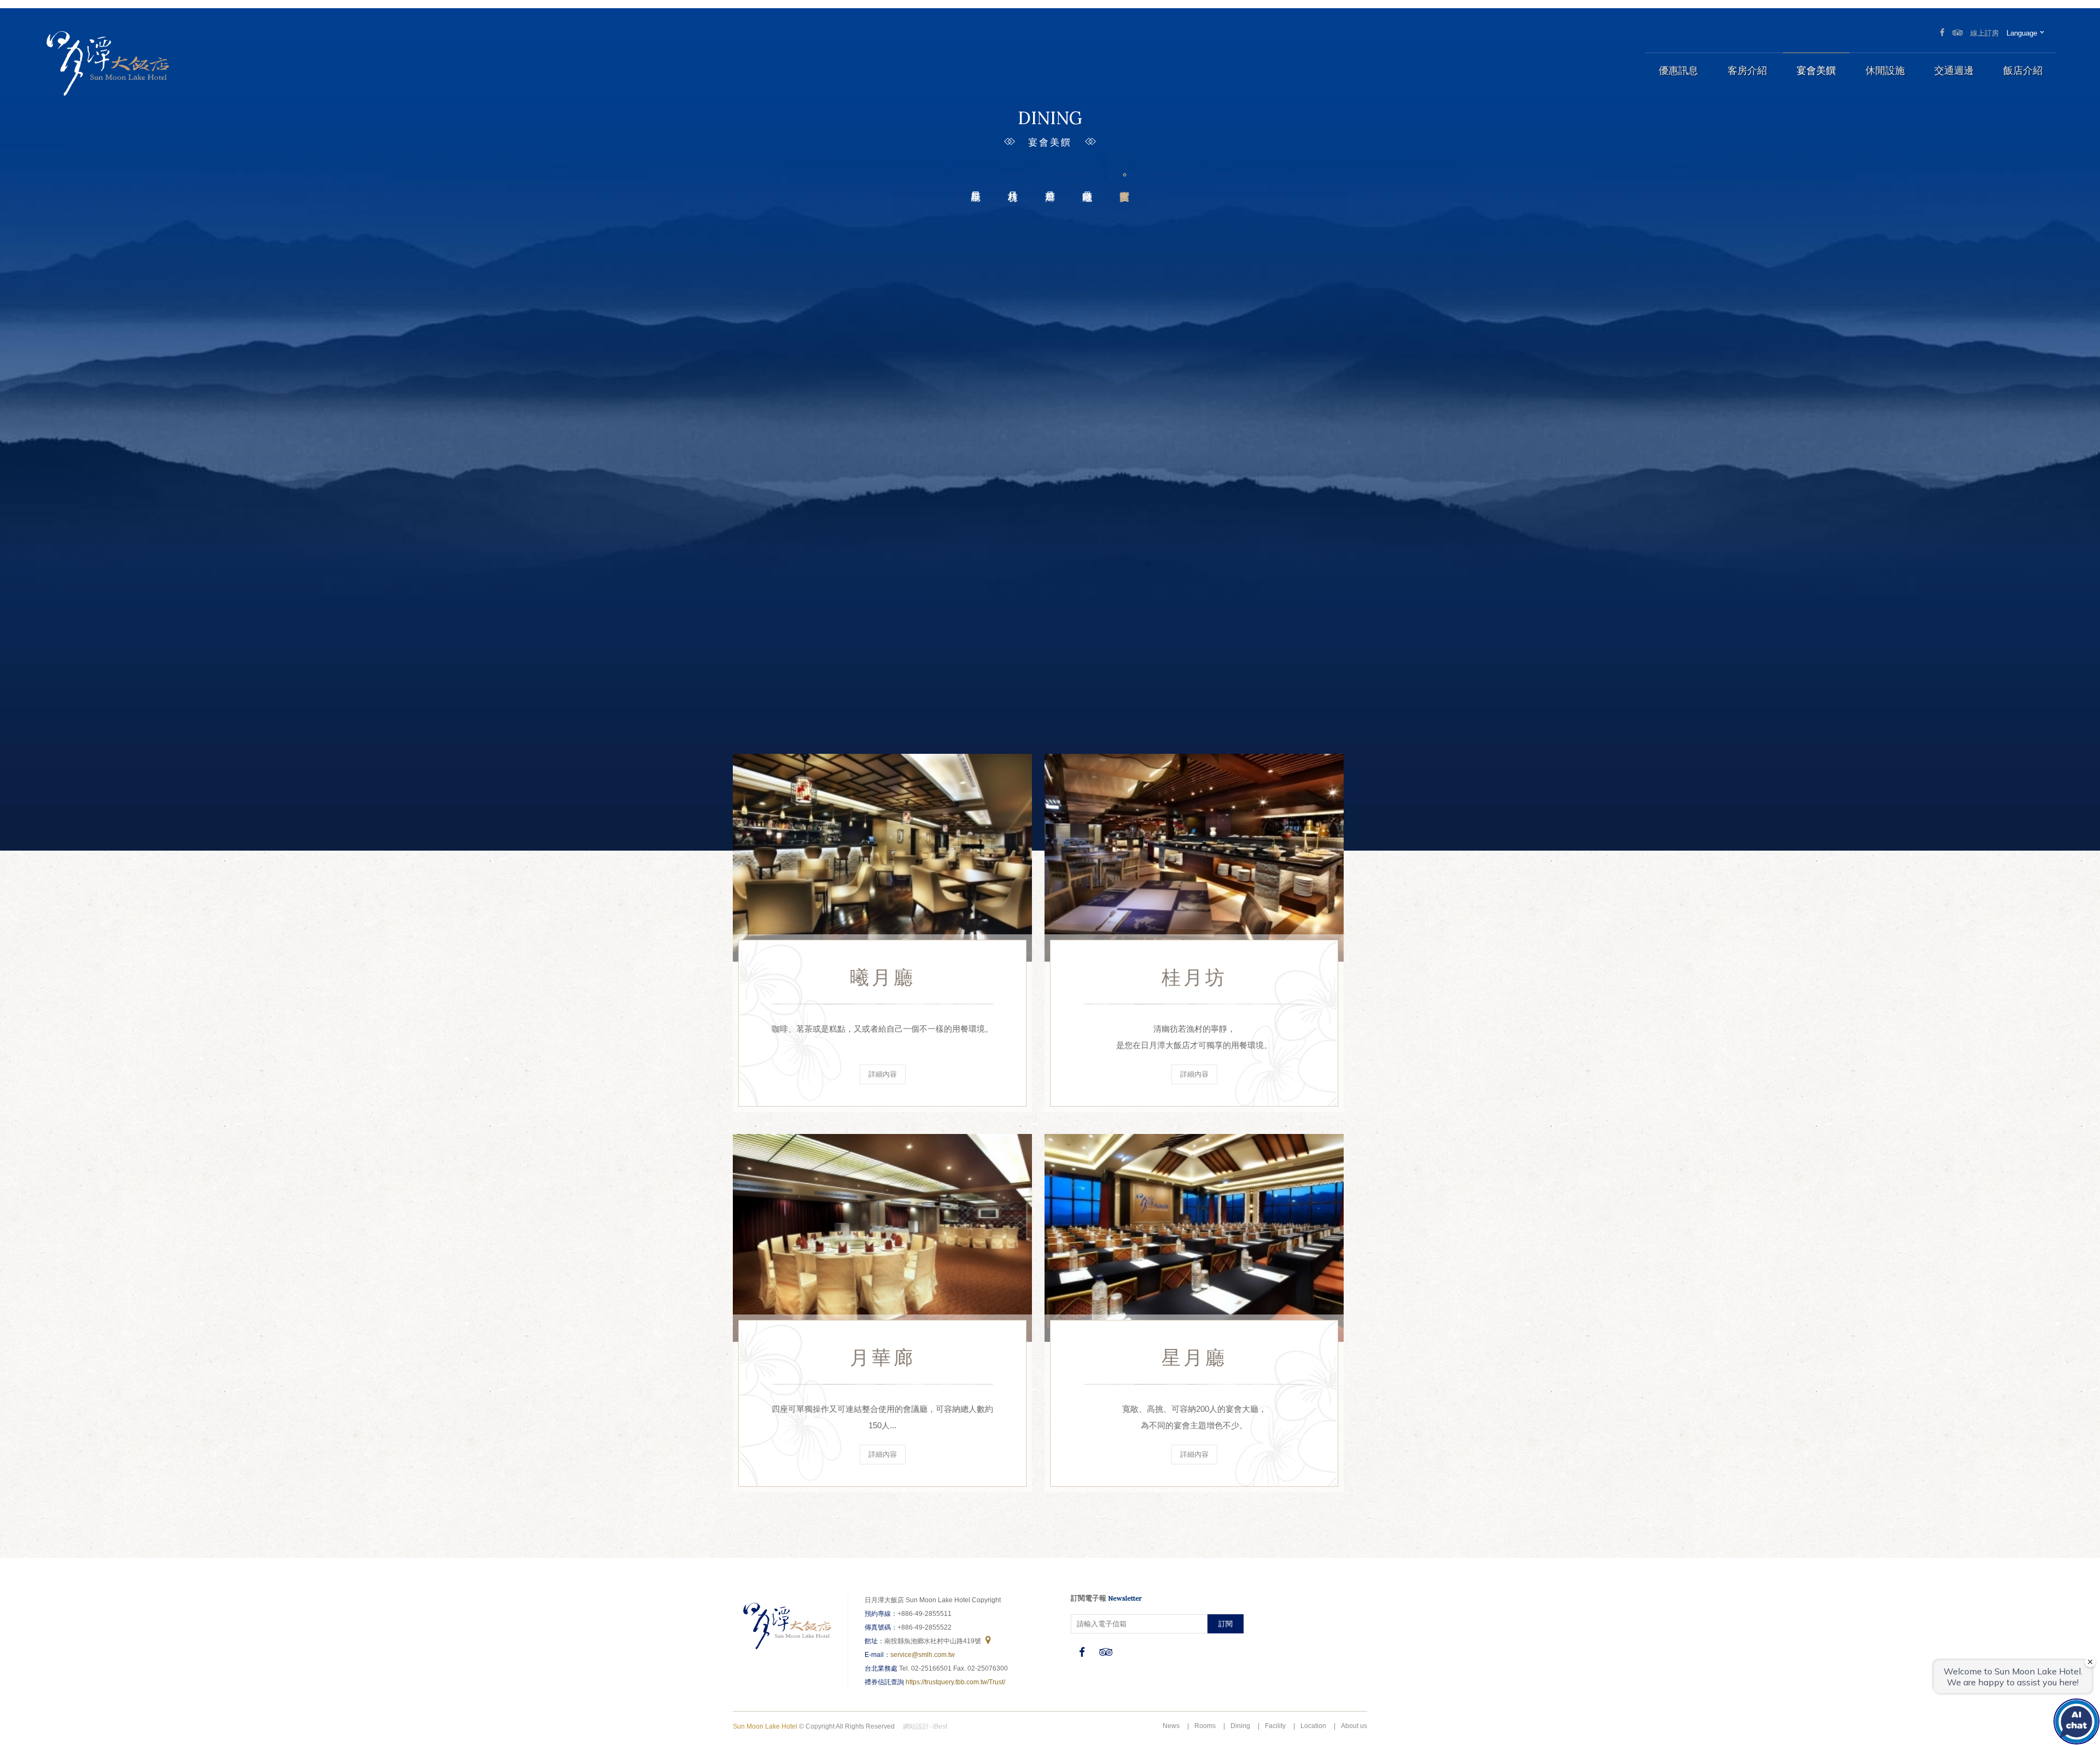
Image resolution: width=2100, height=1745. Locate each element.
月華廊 (1050, 178)
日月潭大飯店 (107, 63)
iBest (940, 1726)
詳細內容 (883, 1074)
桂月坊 (1013, 178)
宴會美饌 (1816, 71)
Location (1313, 1726)
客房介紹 (1747, 71)
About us (1354, 1726)
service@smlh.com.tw (923, 1655)
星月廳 (976, 178)
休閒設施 (1885, 71)
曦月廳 (1087, 178)
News (1171, 1726)
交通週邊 (1954, 71)
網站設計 (916, 1726)
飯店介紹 (2023, 71)
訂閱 (1226, 1624)
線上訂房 (1985, 33)
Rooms (1205, 1726)
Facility (1275, 1726)
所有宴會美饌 (1124, 178)
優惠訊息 (1678, 71)
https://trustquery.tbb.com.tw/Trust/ (955, 1682)
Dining (1240, 1726)
